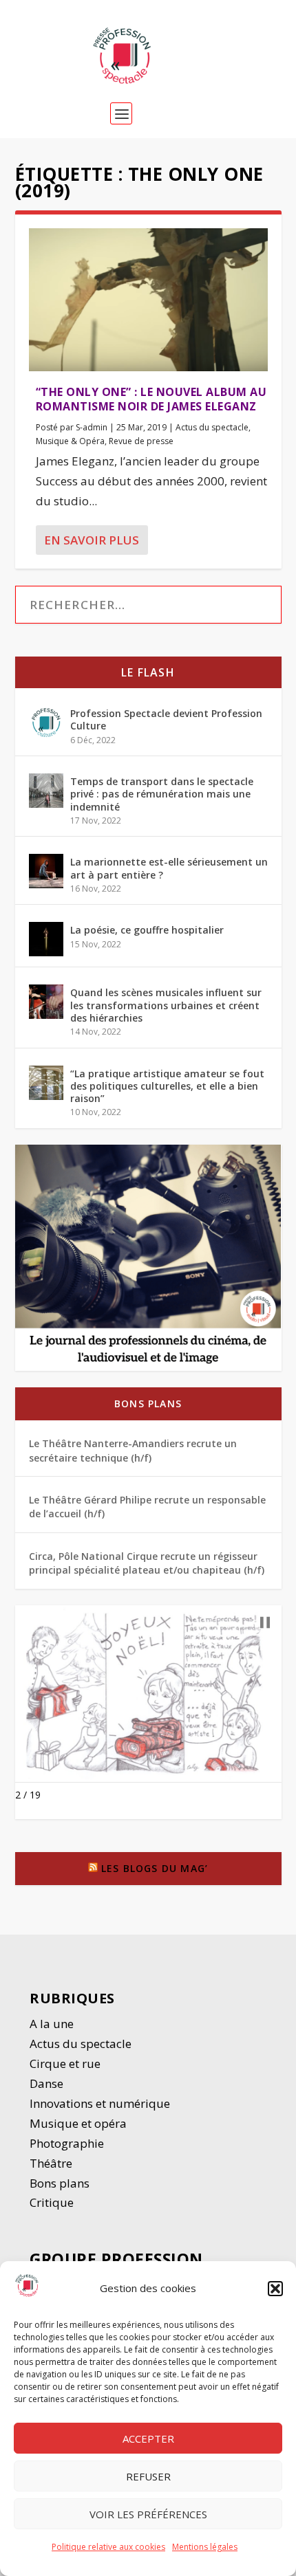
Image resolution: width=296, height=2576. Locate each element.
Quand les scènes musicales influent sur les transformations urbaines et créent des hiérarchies (166, 1005)
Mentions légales (205, 2547)
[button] (275, 2289)
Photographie (67, 2143)
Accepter (148, 2439)
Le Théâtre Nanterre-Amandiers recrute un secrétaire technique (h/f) (133, 1450)
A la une (53, 2024)
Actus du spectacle (212, 427)
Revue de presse (141, 441)
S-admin (92, 427)
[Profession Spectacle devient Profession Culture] (46, 723)
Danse (48, 2083)
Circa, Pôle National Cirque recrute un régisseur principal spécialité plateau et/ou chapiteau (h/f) (147, 1563)
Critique (53, 2202)
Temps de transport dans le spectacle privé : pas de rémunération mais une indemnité (162, 794)
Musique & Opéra (70, 441)
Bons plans (148, 1403)
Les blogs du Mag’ (155, 1868)
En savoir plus (92, 540)
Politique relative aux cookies (108, 2547)
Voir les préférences (148, 2514)
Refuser (148, 2476)
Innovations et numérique (100, 2103)
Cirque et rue (65, 2063)
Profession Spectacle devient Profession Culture (166, 719)
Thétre (52, 2163)
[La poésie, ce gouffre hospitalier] (46, 939)
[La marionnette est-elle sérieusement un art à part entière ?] (46, 871)
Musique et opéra (78, 2123)
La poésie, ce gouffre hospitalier (147, 930)
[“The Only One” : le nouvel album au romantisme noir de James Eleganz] (148, 300)
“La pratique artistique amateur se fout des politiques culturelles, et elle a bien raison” (167, 1086)
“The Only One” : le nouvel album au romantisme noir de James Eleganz (151, 399)
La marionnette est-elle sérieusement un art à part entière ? (169, 868)
